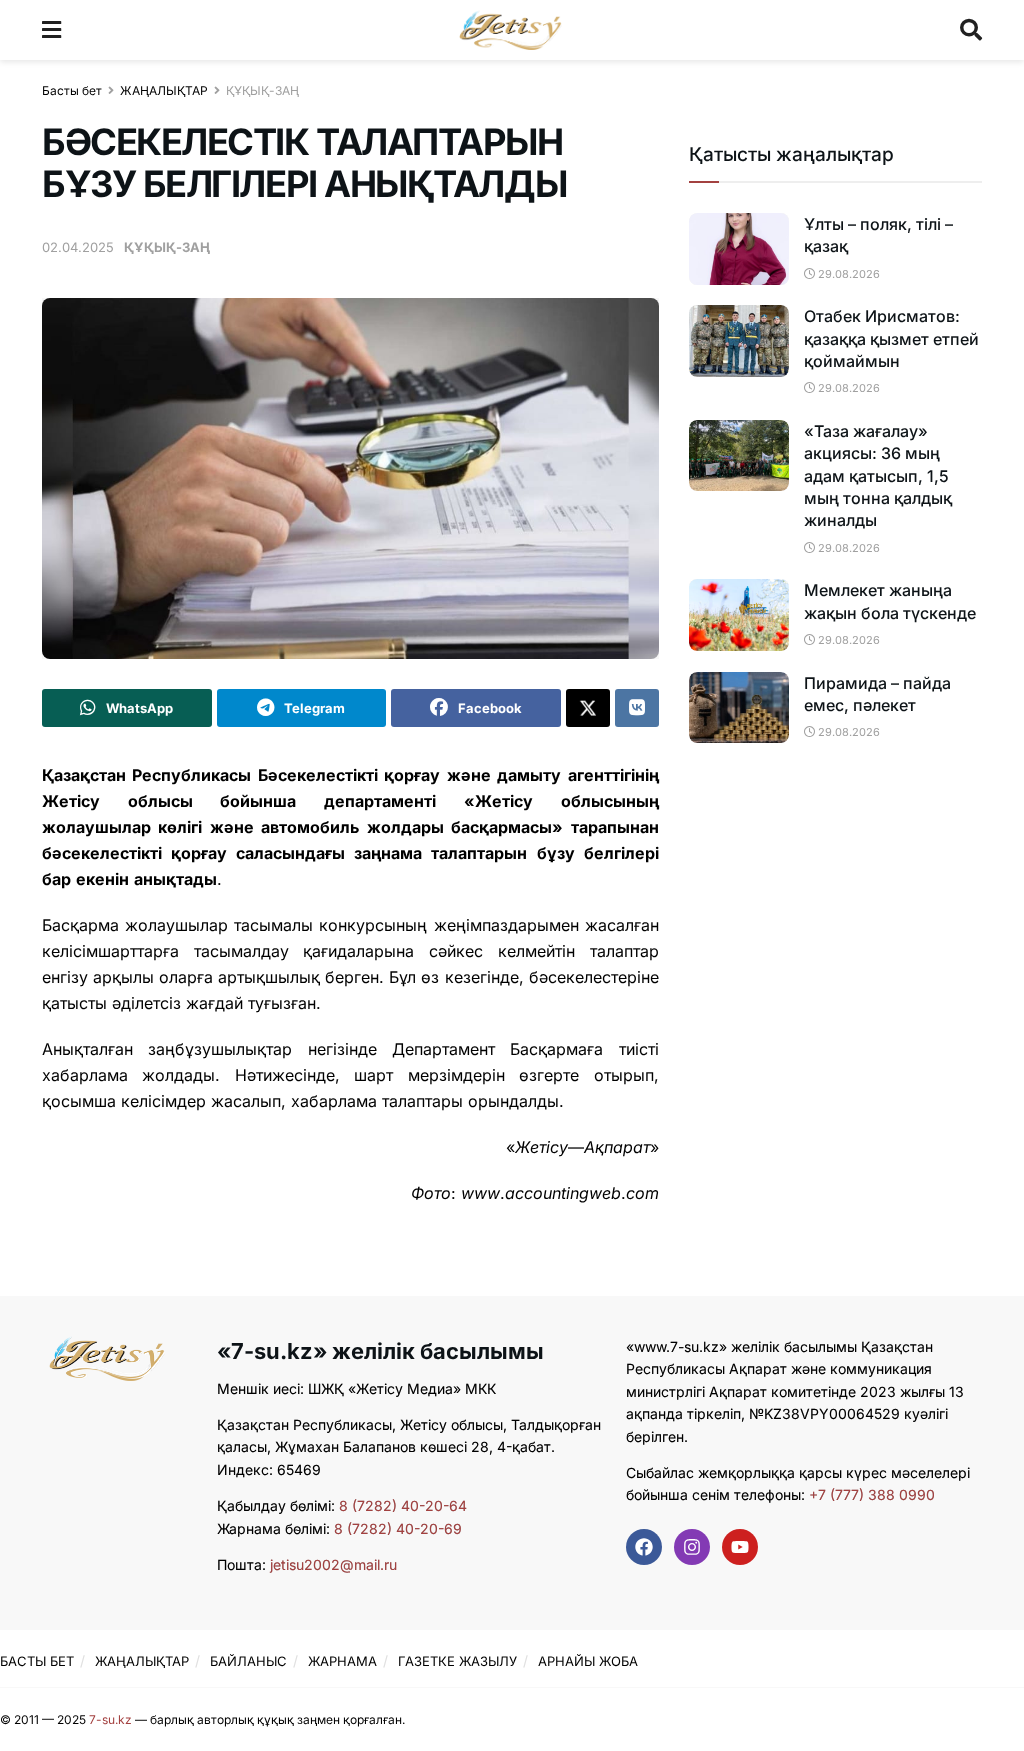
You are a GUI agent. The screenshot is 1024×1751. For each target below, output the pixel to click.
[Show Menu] (51, 30)
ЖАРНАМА (342, 1661)
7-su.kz (110, 1719)
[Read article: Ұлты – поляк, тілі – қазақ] (739, 249)
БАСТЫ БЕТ (37, 1661)
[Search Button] (971, 30)
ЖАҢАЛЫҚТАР (164, 90)
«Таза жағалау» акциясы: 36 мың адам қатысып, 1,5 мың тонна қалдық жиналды (878, 476)
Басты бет (72, 90)
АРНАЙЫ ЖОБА (588, 1661)
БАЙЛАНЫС (248, 1661)
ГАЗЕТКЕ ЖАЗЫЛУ (457, 1661)
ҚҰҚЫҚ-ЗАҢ (262, 90)
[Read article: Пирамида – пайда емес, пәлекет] (739, 708)
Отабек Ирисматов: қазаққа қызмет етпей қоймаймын (891, 338)
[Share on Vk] (637, 708)
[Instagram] (692, 1547)
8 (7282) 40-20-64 (403, 1505)
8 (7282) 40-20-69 (398, 1528)
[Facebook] (644, 1547)
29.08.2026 (847, 274)
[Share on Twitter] (588, 708)
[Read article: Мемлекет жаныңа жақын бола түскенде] (739, 615)
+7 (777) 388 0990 (870, 1494)
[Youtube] (740, 1547)
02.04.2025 (78, 247)
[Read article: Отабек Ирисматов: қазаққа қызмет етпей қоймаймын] (739, 341)
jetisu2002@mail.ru (333, 1564)
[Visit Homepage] (510, 30)
